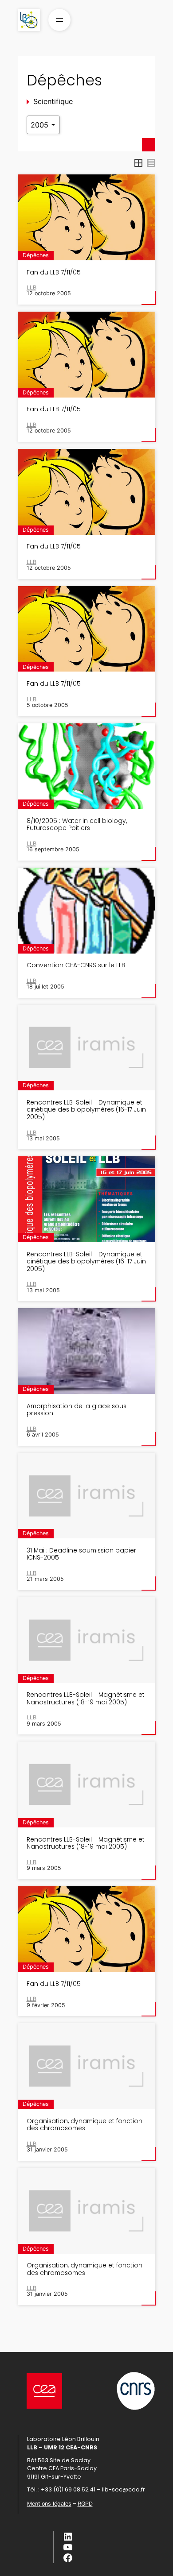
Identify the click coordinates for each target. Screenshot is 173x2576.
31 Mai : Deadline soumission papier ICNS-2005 (81, 1554)
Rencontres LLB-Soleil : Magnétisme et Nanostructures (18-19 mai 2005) (86, 1699)
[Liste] (151, 163)
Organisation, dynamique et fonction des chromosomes (85, 2125)
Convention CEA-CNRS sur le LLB (76, 966)
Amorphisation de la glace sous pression (77, 1410)
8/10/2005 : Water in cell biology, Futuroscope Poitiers (77, 825)
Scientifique (53, 101)
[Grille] (138, 163)
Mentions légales (49, 2504)
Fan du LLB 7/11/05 (54, 273)
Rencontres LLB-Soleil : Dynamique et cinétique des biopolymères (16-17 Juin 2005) (86, 1110)
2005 (41, 125)
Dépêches (36, 255)
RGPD (85, 2504)
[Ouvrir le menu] (59, 20)
